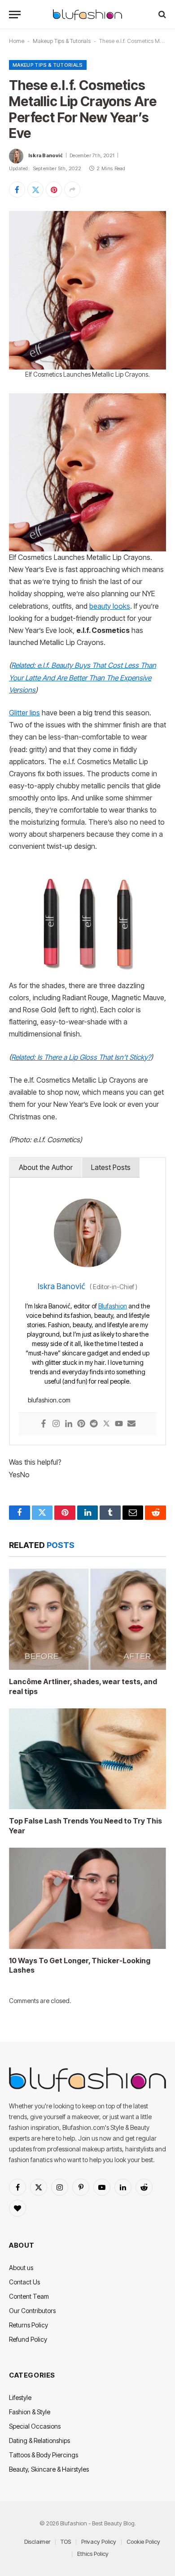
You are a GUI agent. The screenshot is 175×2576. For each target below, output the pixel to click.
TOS (66, 2542)
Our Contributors (32, 2311)
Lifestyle (20, 2398)
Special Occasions (35, 2426)
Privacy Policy (99, 2542)
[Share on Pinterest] (54, 189)
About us (21, 2268)
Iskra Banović (46, 155)
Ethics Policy (93, 2554)
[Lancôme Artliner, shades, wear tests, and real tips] (87, 1619)
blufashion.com (49, 1400)
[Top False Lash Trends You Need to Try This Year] (87, 1759)
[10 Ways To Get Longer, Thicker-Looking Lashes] (87, 1898)
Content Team (29, 2296)
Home (17, 41)
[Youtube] (119, 1424)
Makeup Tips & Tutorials (62, 41)
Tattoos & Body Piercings (44, 2455)
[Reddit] (94, 1424)
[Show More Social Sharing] (72, 189)
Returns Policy (28, 2325)
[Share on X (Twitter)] (35, 189)
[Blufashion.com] (87, 15)
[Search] (161, 15)
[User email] (131, 1424)
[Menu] (15, 15)
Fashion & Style (30, 2412)
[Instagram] (56, 1424)
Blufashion (113, 1306)
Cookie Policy (143, 2542)
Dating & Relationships (39, 2441)
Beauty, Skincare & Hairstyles (49, 2469)
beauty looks (110, 606)
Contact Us (24, 2282)
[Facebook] (44, 1424)
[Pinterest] (81, 1424)
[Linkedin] (69, 1424)
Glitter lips (24, 713)
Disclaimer (37, 2542)
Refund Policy (28, 2339)
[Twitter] (106, 1424)
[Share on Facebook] (17, 189)
